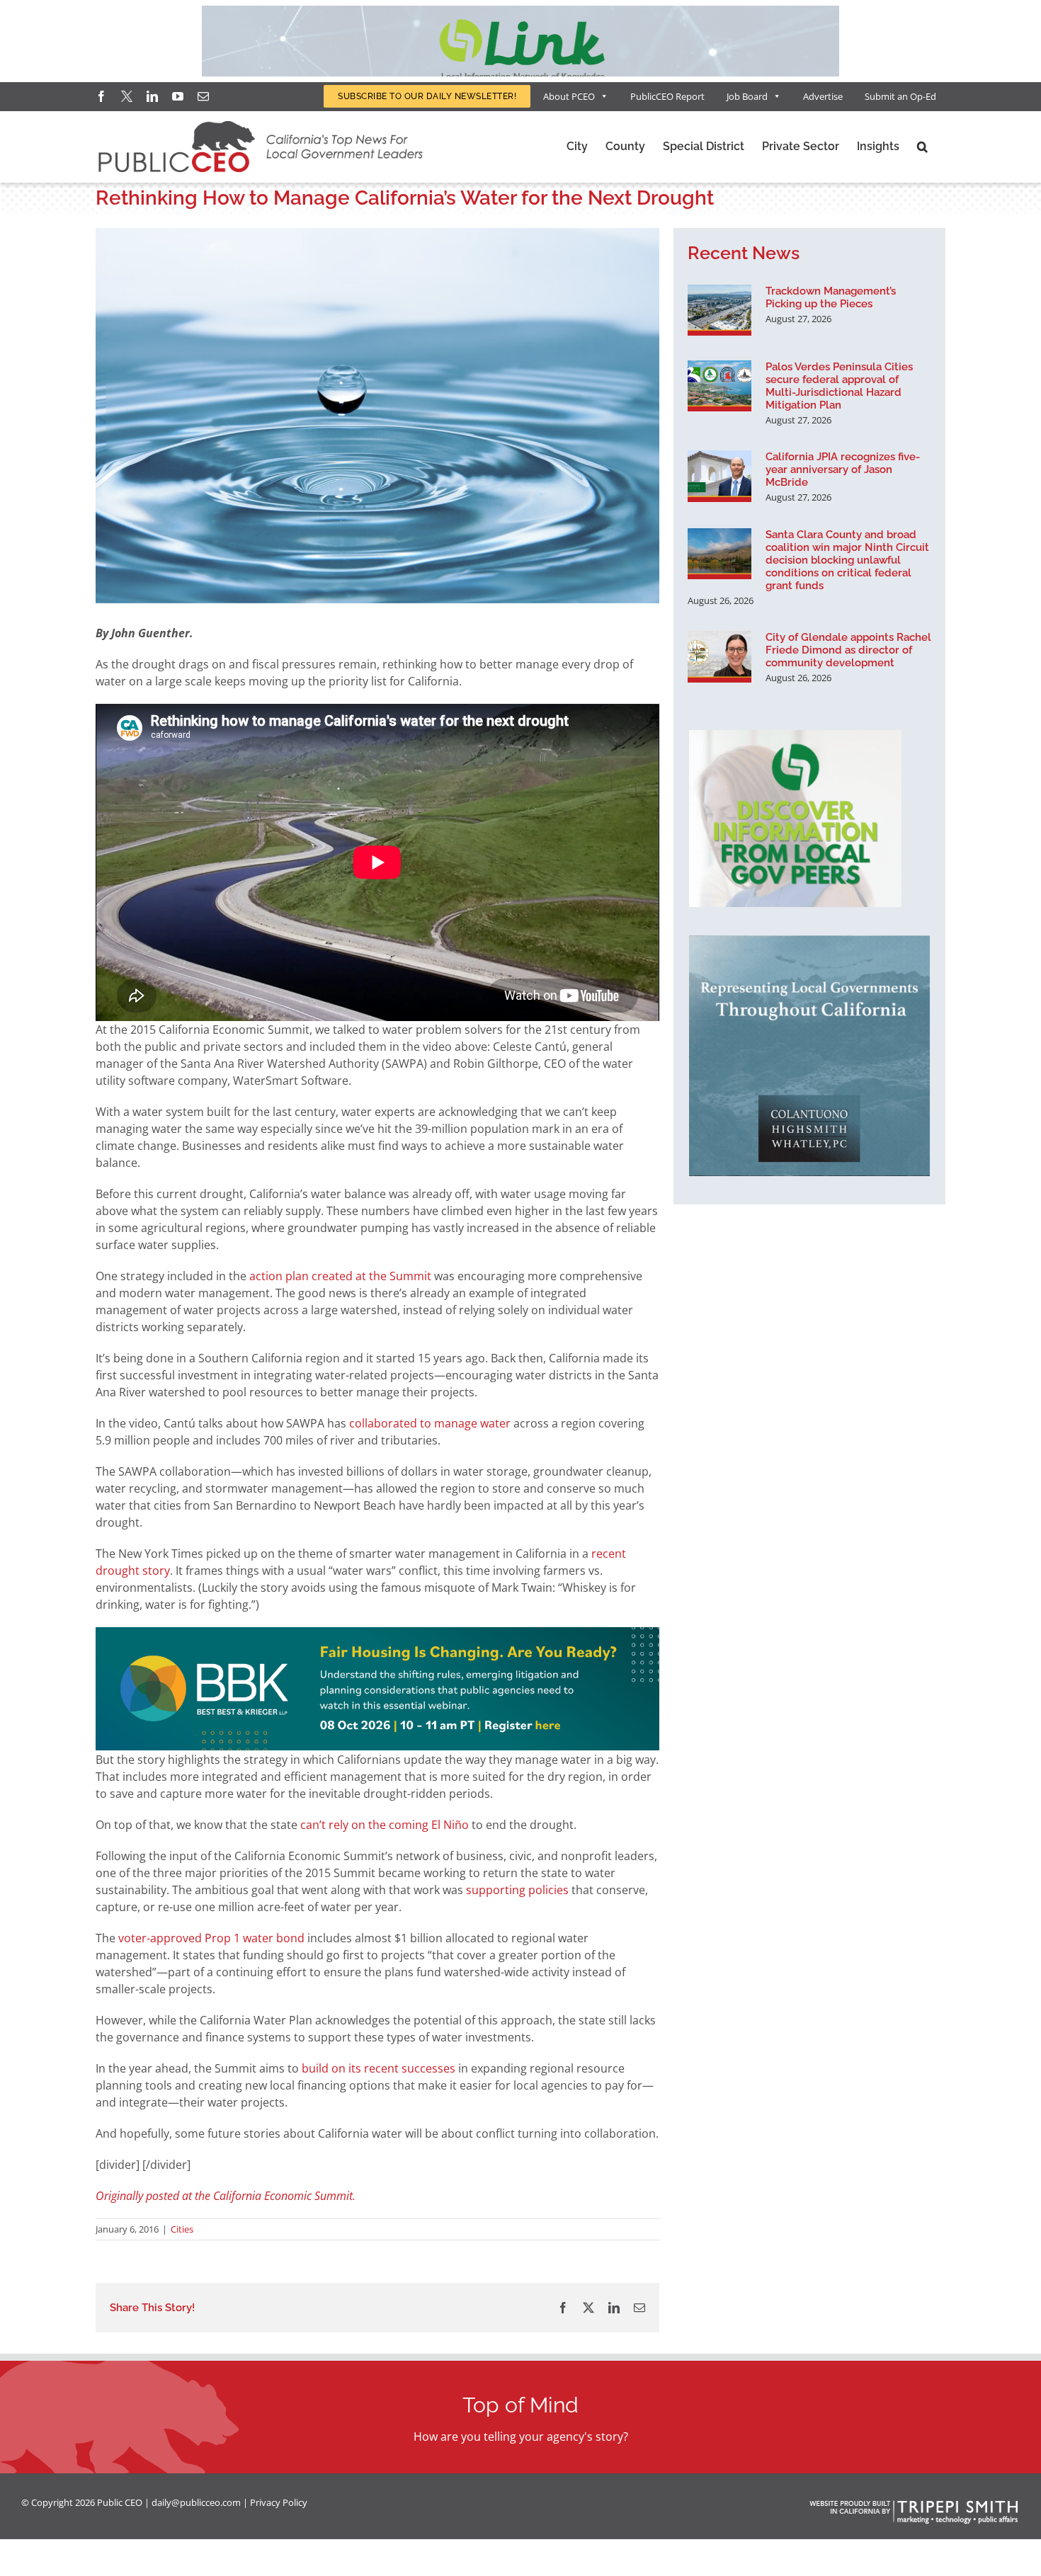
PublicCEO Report (667, 96)
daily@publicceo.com (196, 2502)
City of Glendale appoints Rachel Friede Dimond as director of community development (848, 650)
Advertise (823, 96)
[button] (922, 147)
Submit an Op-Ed (900, 96)
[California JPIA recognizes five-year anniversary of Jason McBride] (719, 476)
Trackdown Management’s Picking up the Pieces (831, 297)
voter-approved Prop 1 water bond (211, 1938)
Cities (182, 2229)
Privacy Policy (279, 2502)
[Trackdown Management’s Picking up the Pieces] (719, 310)
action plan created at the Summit (340, 1276)
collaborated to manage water (430, 1423)
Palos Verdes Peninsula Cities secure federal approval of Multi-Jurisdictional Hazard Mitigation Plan (839, 386)
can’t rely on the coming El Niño (385, 1825)
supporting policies (517, 1890)
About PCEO (569, 96)
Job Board (747, 96)
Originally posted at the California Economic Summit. (226, 2196)
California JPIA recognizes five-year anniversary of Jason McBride (843, 469)
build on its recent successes (379, 2068)
